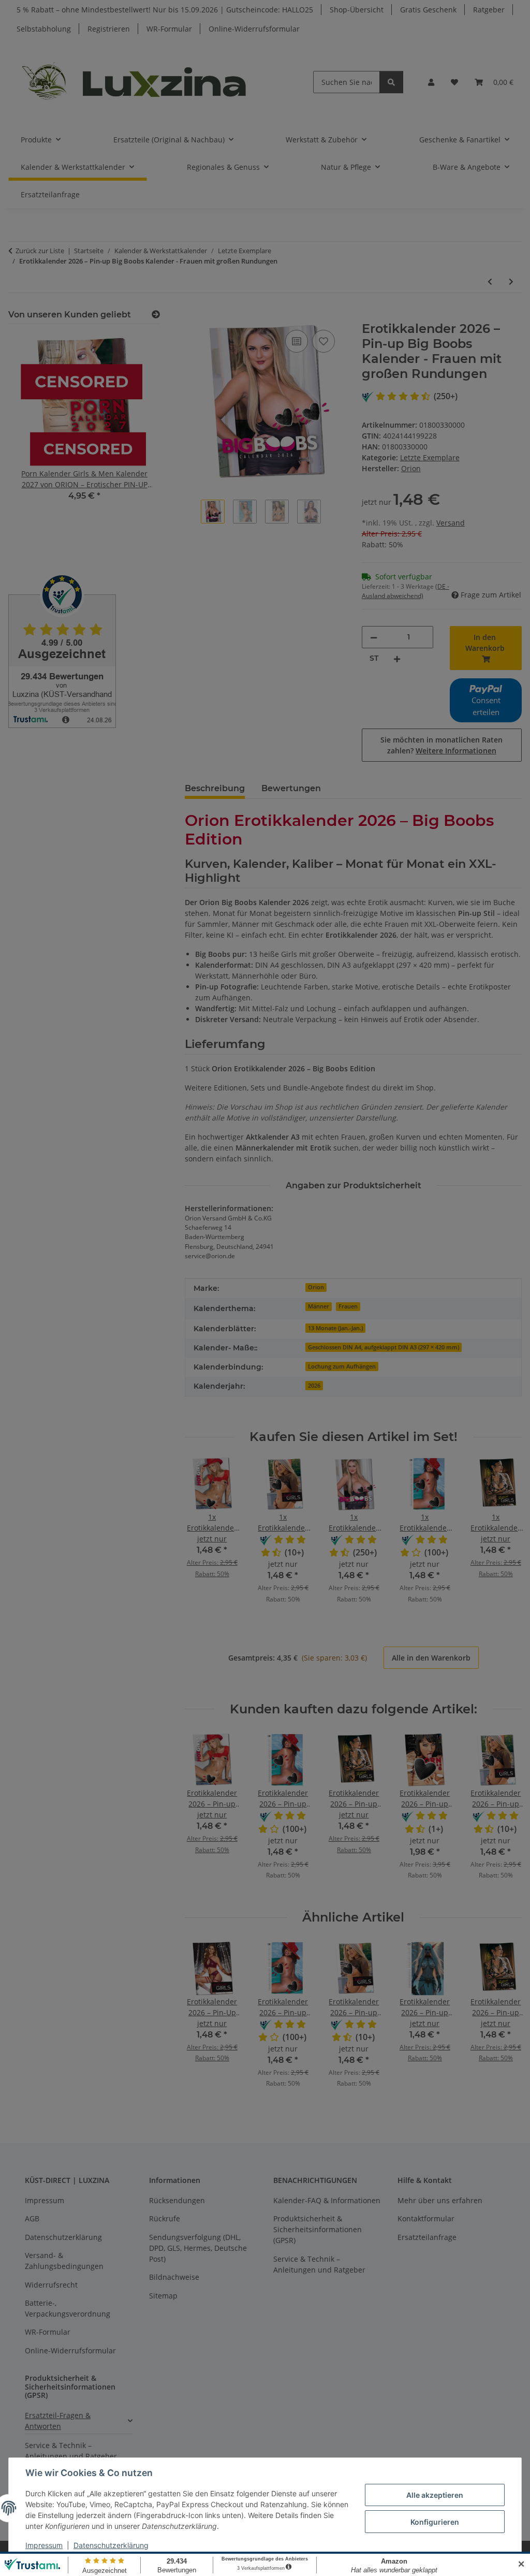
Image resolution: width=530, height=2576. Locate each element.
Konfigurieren (435, 2522)
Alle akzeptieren (435, 2495)
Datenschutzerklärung (111, 2545)
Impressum (44, 2545)
